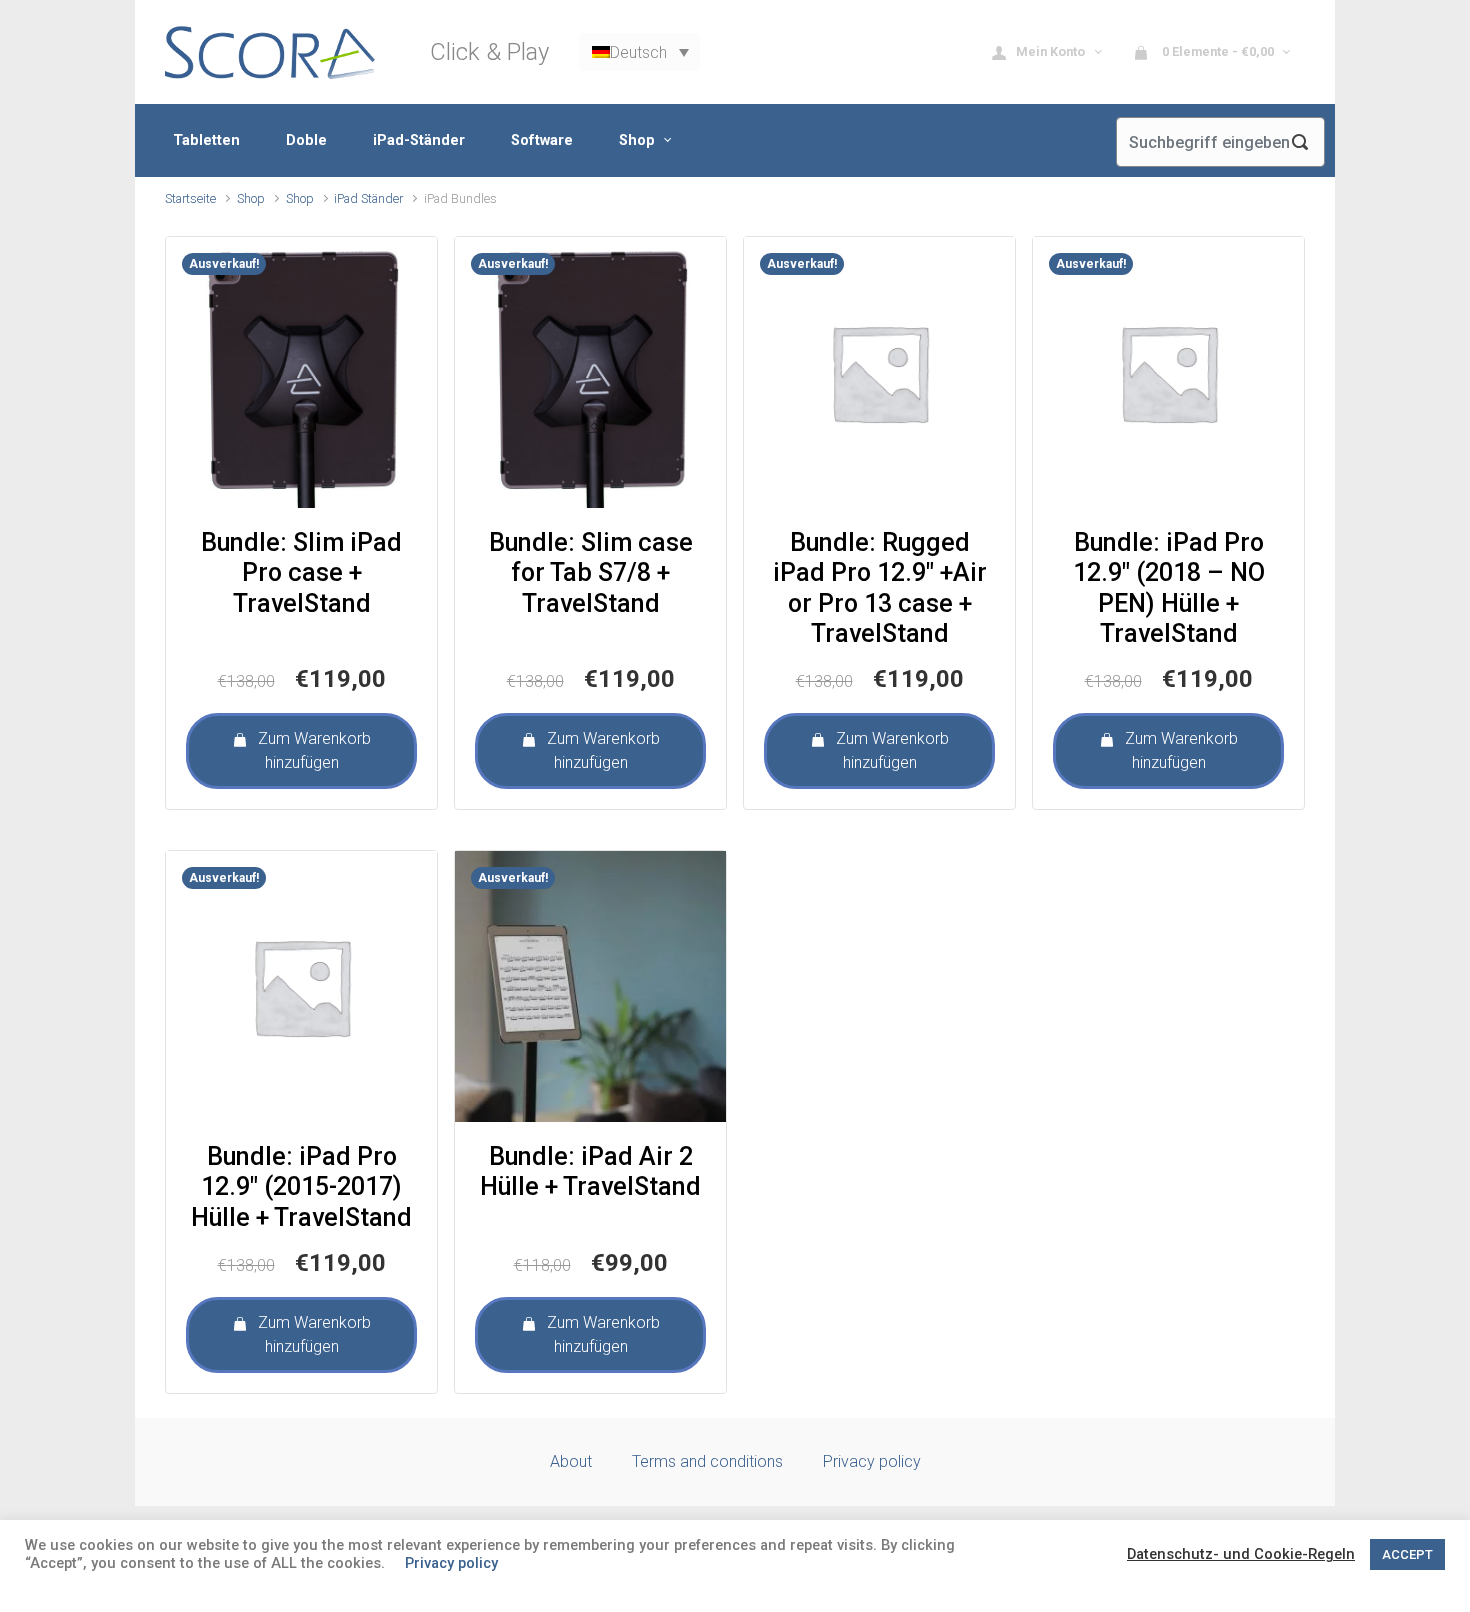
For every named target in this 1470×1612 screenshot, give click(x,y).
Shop (251, 198)
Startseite (190, 198)
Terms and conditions (707, 1461)
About (571, 1461)
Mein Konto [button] (1052, 51)
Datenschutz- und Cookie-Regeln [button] (1241, 1554)
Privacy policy (872, 1461)
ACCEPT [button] (1407, 1554)
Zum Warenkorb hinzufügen (314, 750)
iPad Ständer (368, 198)
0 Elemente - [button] (1216, 51)
